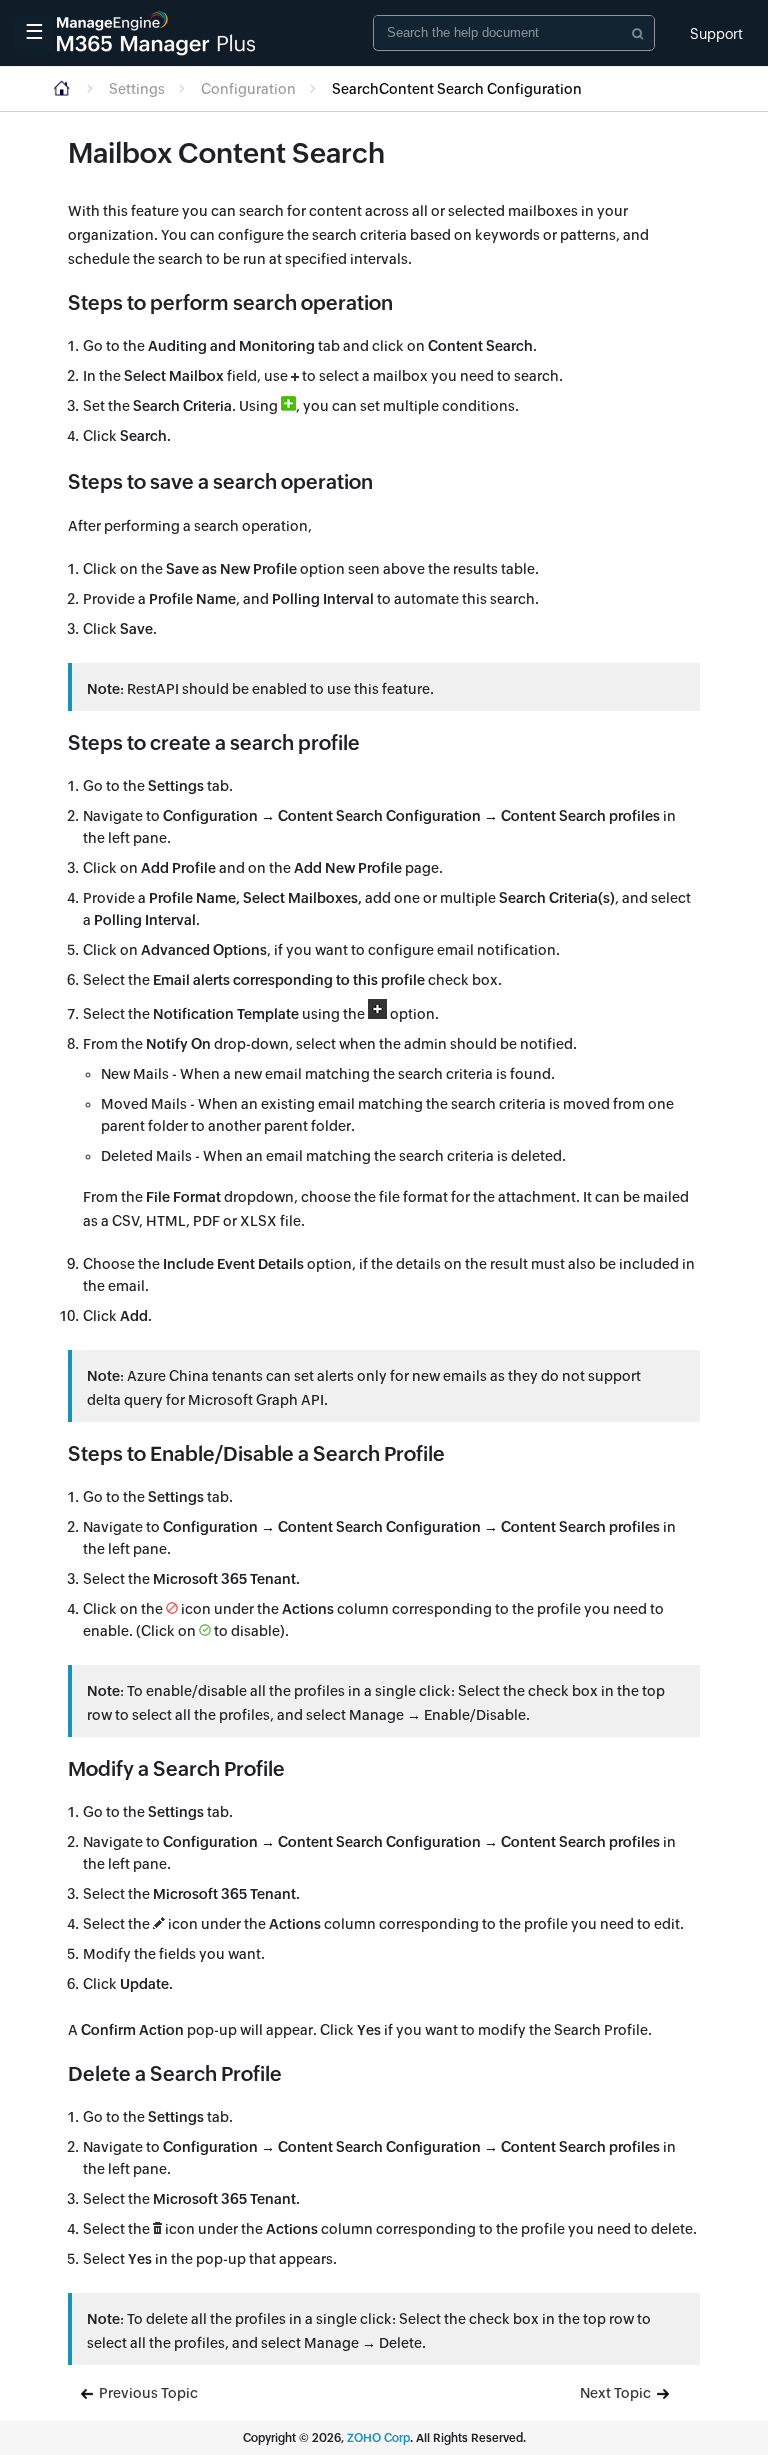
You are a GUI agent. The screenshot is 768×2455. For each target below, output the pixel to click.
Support (716, 34)
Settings (137, 89)
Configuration (248, 89)
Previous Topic (147, 2393)
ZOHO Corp (378, 2438)
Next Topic (617, 2393)
